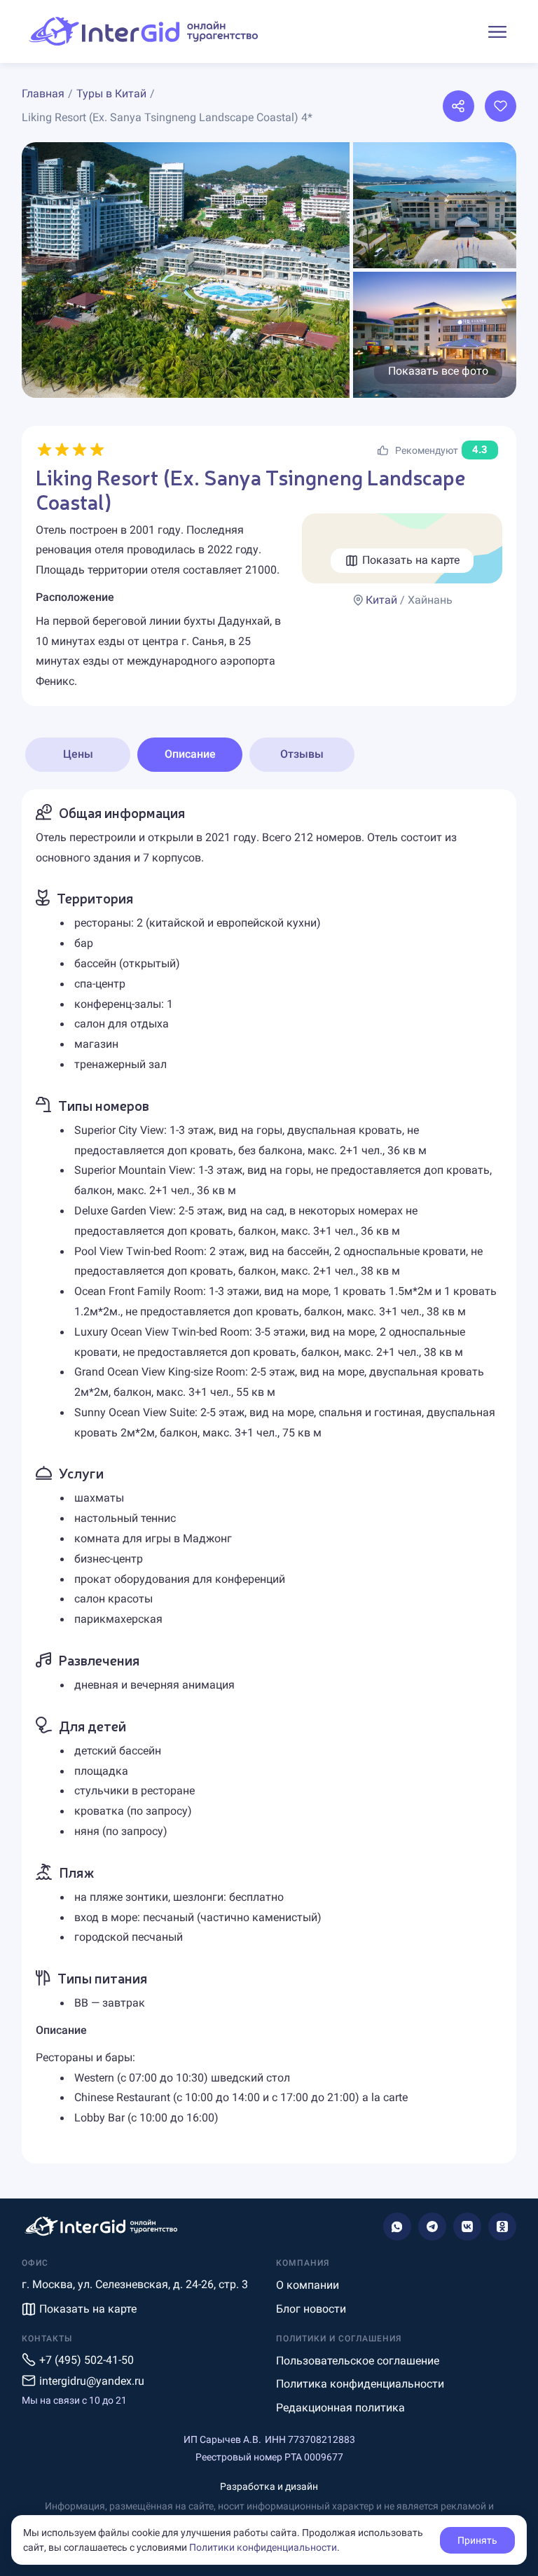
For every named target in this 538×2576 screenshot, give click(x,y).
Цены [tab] (78, 754)
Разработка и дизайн (269, 2486)
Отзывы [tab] (302, 754)
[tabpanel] (269, 1476)
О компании (308, 2285)
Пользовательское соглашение (358, 2361)
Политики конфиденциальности (263, 2547)
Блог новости (311, 2309)
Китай (381, 600)
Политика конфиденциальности (360, 2384)
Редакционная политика (340, 2408)
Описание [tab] (190, 754)
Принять (477, 2540)
